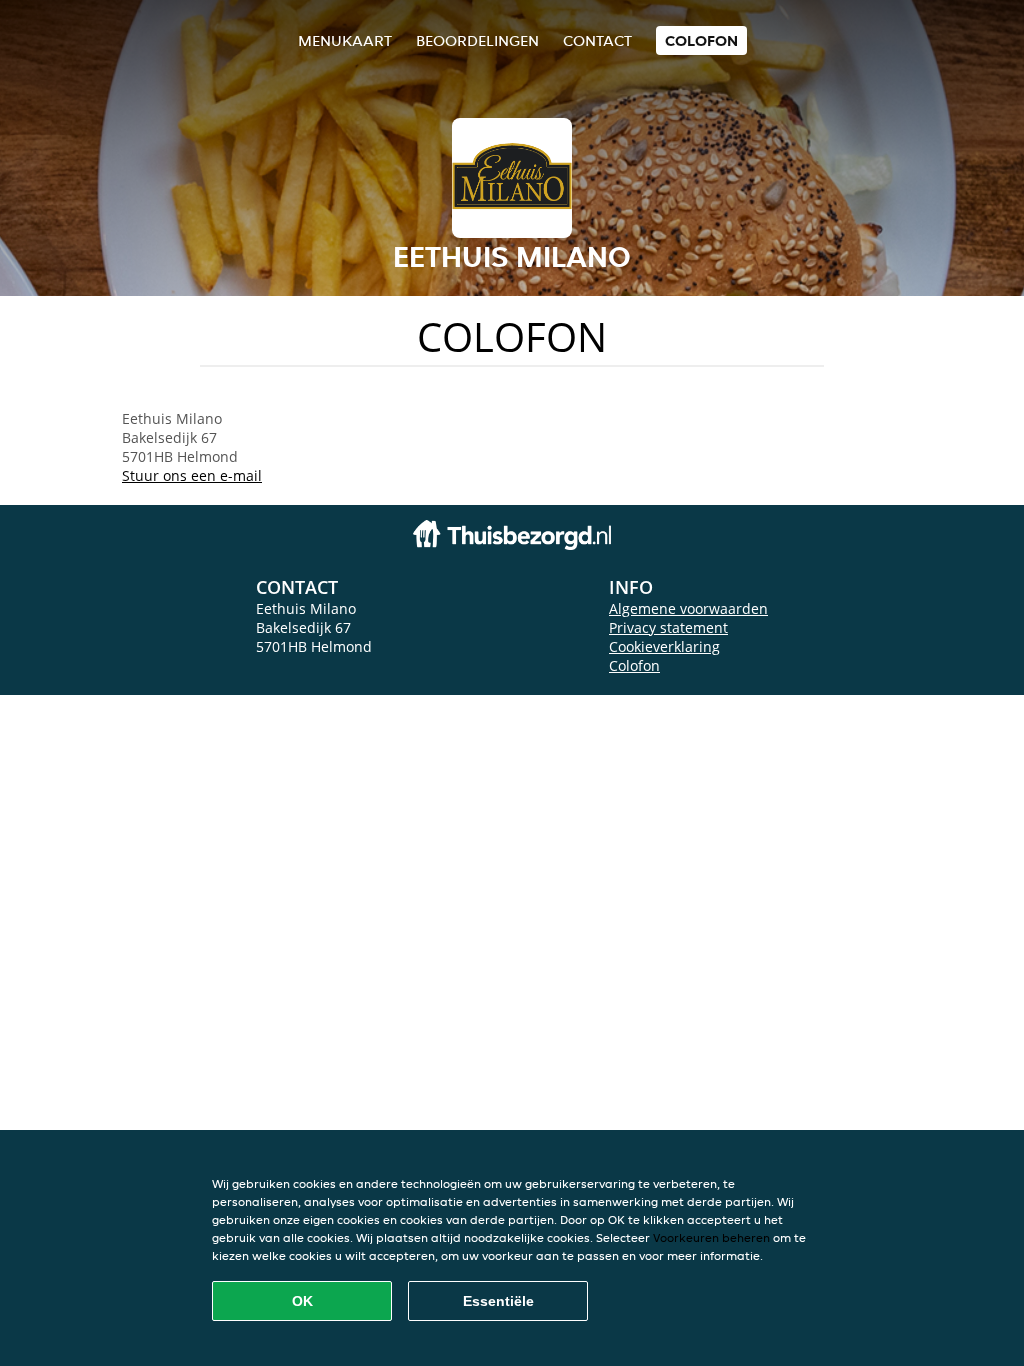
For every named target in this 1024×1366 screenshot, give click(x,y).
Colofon (634, 665)
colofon (701, 40)
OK (302, 1301)
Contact (597, 40)
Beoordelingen (477, 40)
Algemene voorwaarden (688, 608)
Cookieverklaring (664, 646)
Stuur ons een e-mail (192, 475)
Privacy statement (668, 627)
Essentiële (498, 1301)
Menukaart (345, 40)
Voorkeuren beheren (711, 1237)
